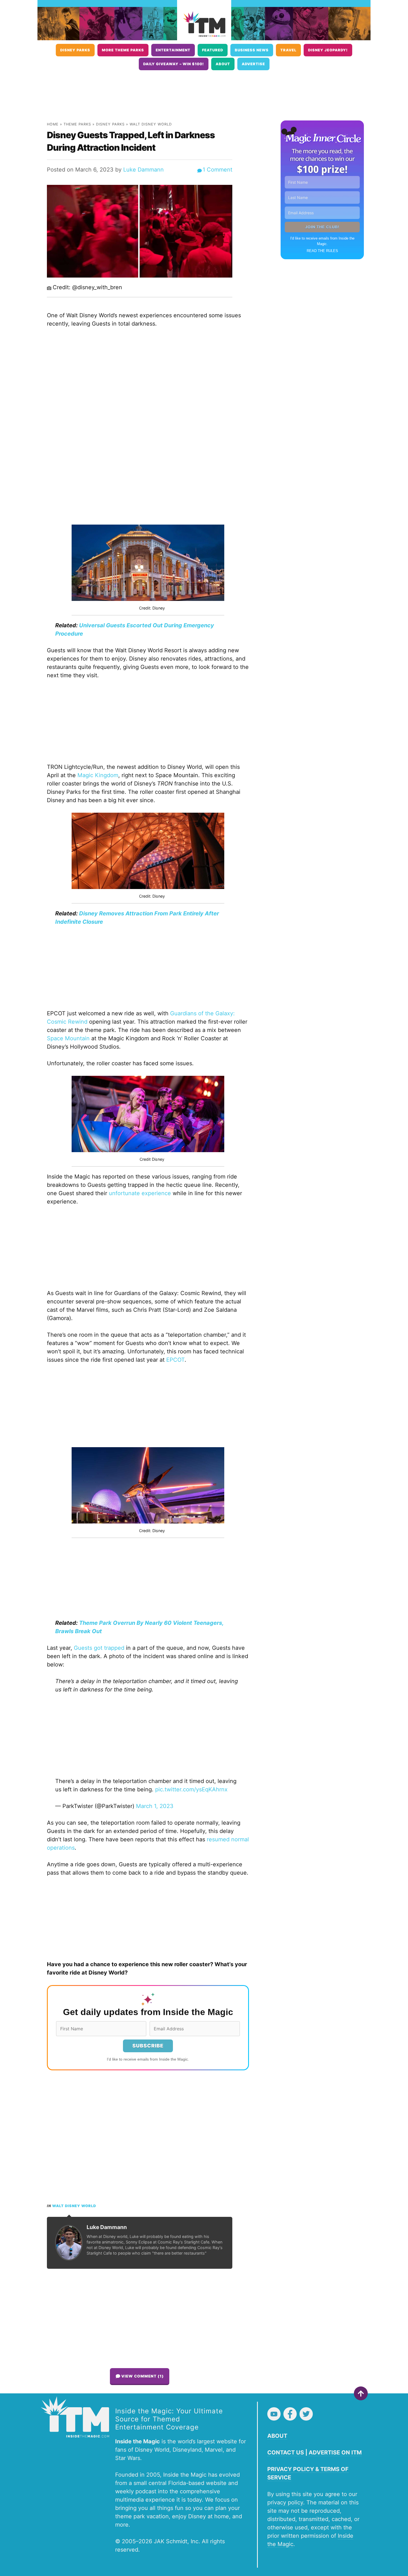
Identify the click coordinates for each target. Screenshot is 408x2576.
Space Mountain (68, 1038)
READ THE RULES (322, 251)
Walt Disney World (151, 124)
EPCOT (175, 1360)
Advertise (253, 64)
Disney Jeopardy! (328, 50)
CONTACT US (286, 2452)
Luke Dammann (143, 170)
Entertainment (173, 50)
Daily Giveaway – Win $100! (174, 64)
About (223, 64)
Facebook (290, 2414)
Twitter (306, 2414)
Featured (213, 50)
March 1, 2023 (155, 1806)
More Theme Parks (123, 50)
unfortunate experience (140, 1193)
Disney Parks (75, 50)
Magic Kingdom (98, 775)
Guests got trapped (99, 1648)
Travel (288, 50)
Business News (252, 50)
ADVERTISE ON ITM (335, 2452)
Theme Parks (77, 124)
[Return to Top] (361, 2393)
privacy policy (285, 2502)
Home (53, 124)
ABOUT (277, 2436)
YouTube (274, 2414)
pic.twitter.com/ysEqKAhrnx (191, 1789)
